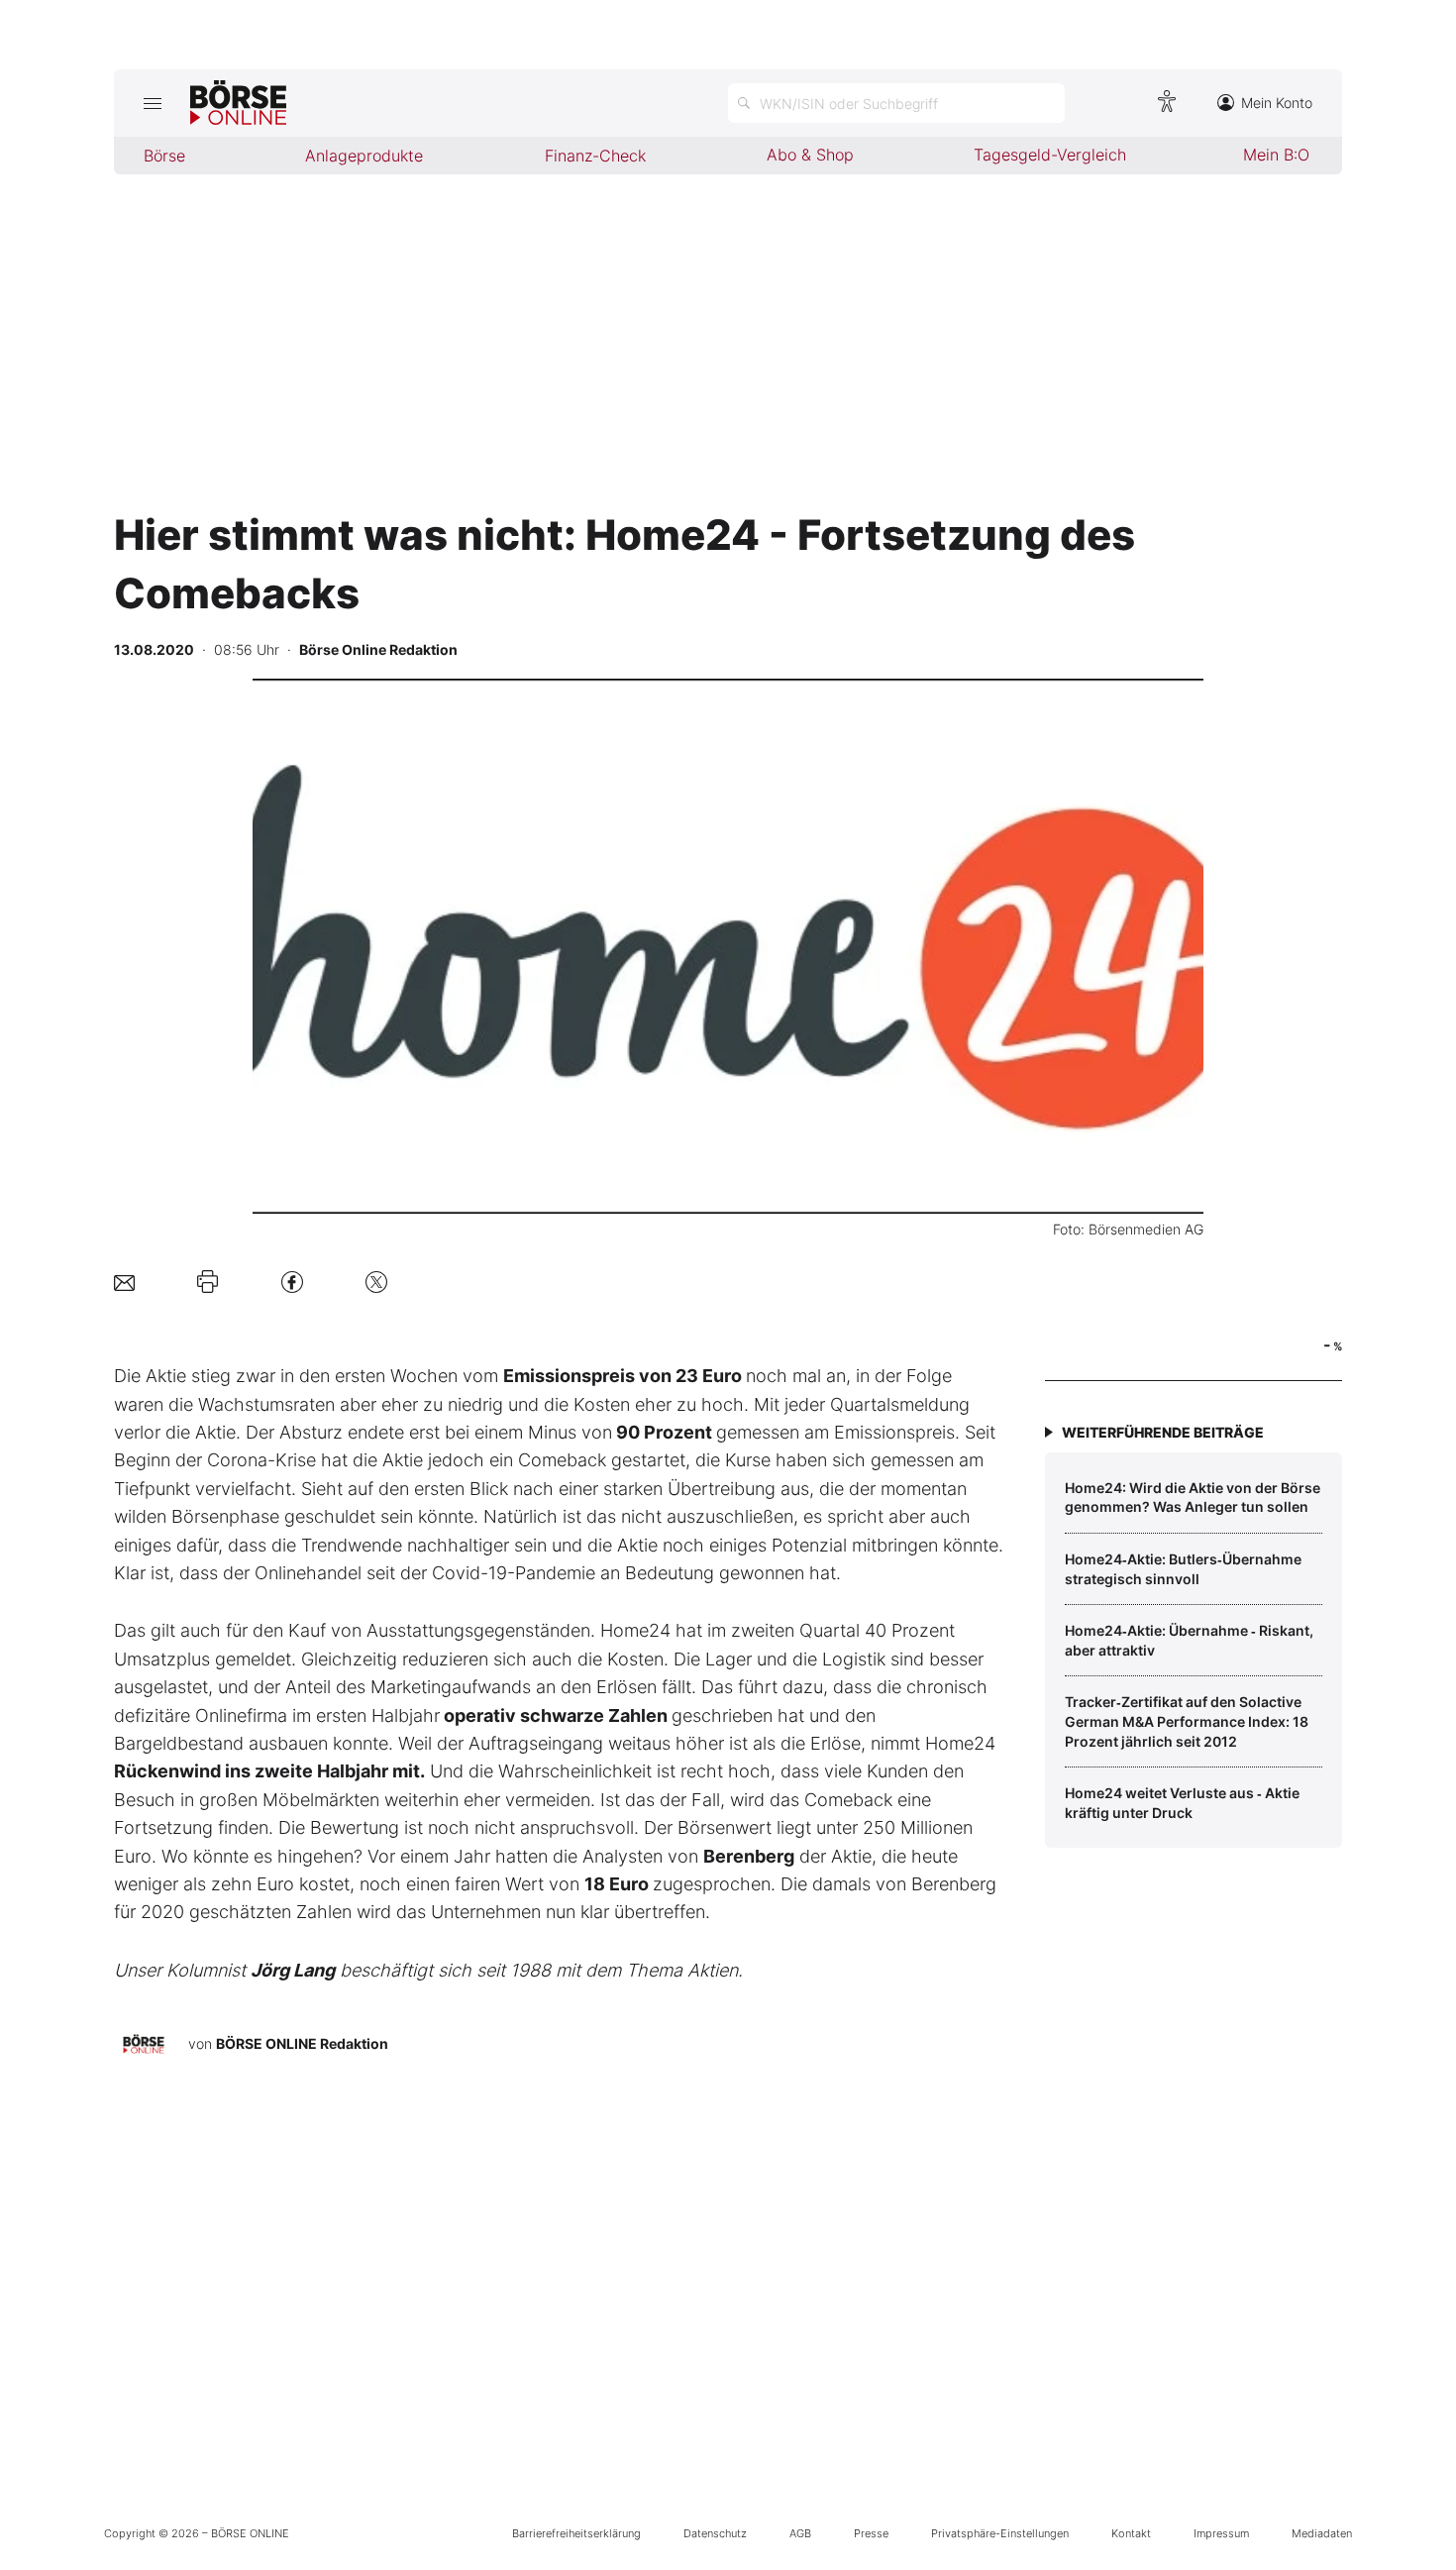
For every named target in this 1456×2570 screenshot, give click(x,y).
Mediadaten (1322, 2533)
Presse (871, 2533)
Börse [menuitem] (164, 156)
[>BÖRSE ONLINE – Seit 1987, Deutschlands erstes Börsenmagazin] (238, 103)
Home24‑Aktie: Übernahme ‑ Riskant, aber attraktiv (1189, 1640)
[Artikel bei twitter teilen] (376, 1282)
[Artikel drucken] (208, 1282)
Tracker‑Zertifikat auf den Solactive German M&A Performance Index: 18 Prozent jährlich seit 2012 (1187, 1721)
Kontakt (1131, 2533)
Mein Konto (1277, 103)
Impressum (1221, 2533)
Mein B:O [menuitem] (1276, 155)
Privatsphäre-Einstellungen (1000, 2533)
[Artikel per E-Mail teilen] (124, 1282)
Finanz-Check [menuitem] (595, 156)
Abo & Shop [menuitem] (810, 155)
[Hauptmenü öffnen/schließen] (152, 103)
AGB (800, 2533)
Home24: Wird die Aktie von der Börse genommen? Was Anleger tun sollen (1193, 1498)
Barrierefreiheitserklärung (576, 2533)
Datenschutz (715, 2533)
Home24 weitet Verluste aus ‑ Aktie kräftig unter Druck (1182, 1803)
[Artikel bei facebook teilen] (292, 1282)
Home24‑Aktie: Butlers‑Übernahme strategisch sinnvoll (1183, 1569)
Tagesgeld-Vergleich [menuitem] (1050, 155)
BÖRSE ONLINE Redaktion (302, 2043)
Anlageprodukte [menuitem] (364, 156)
